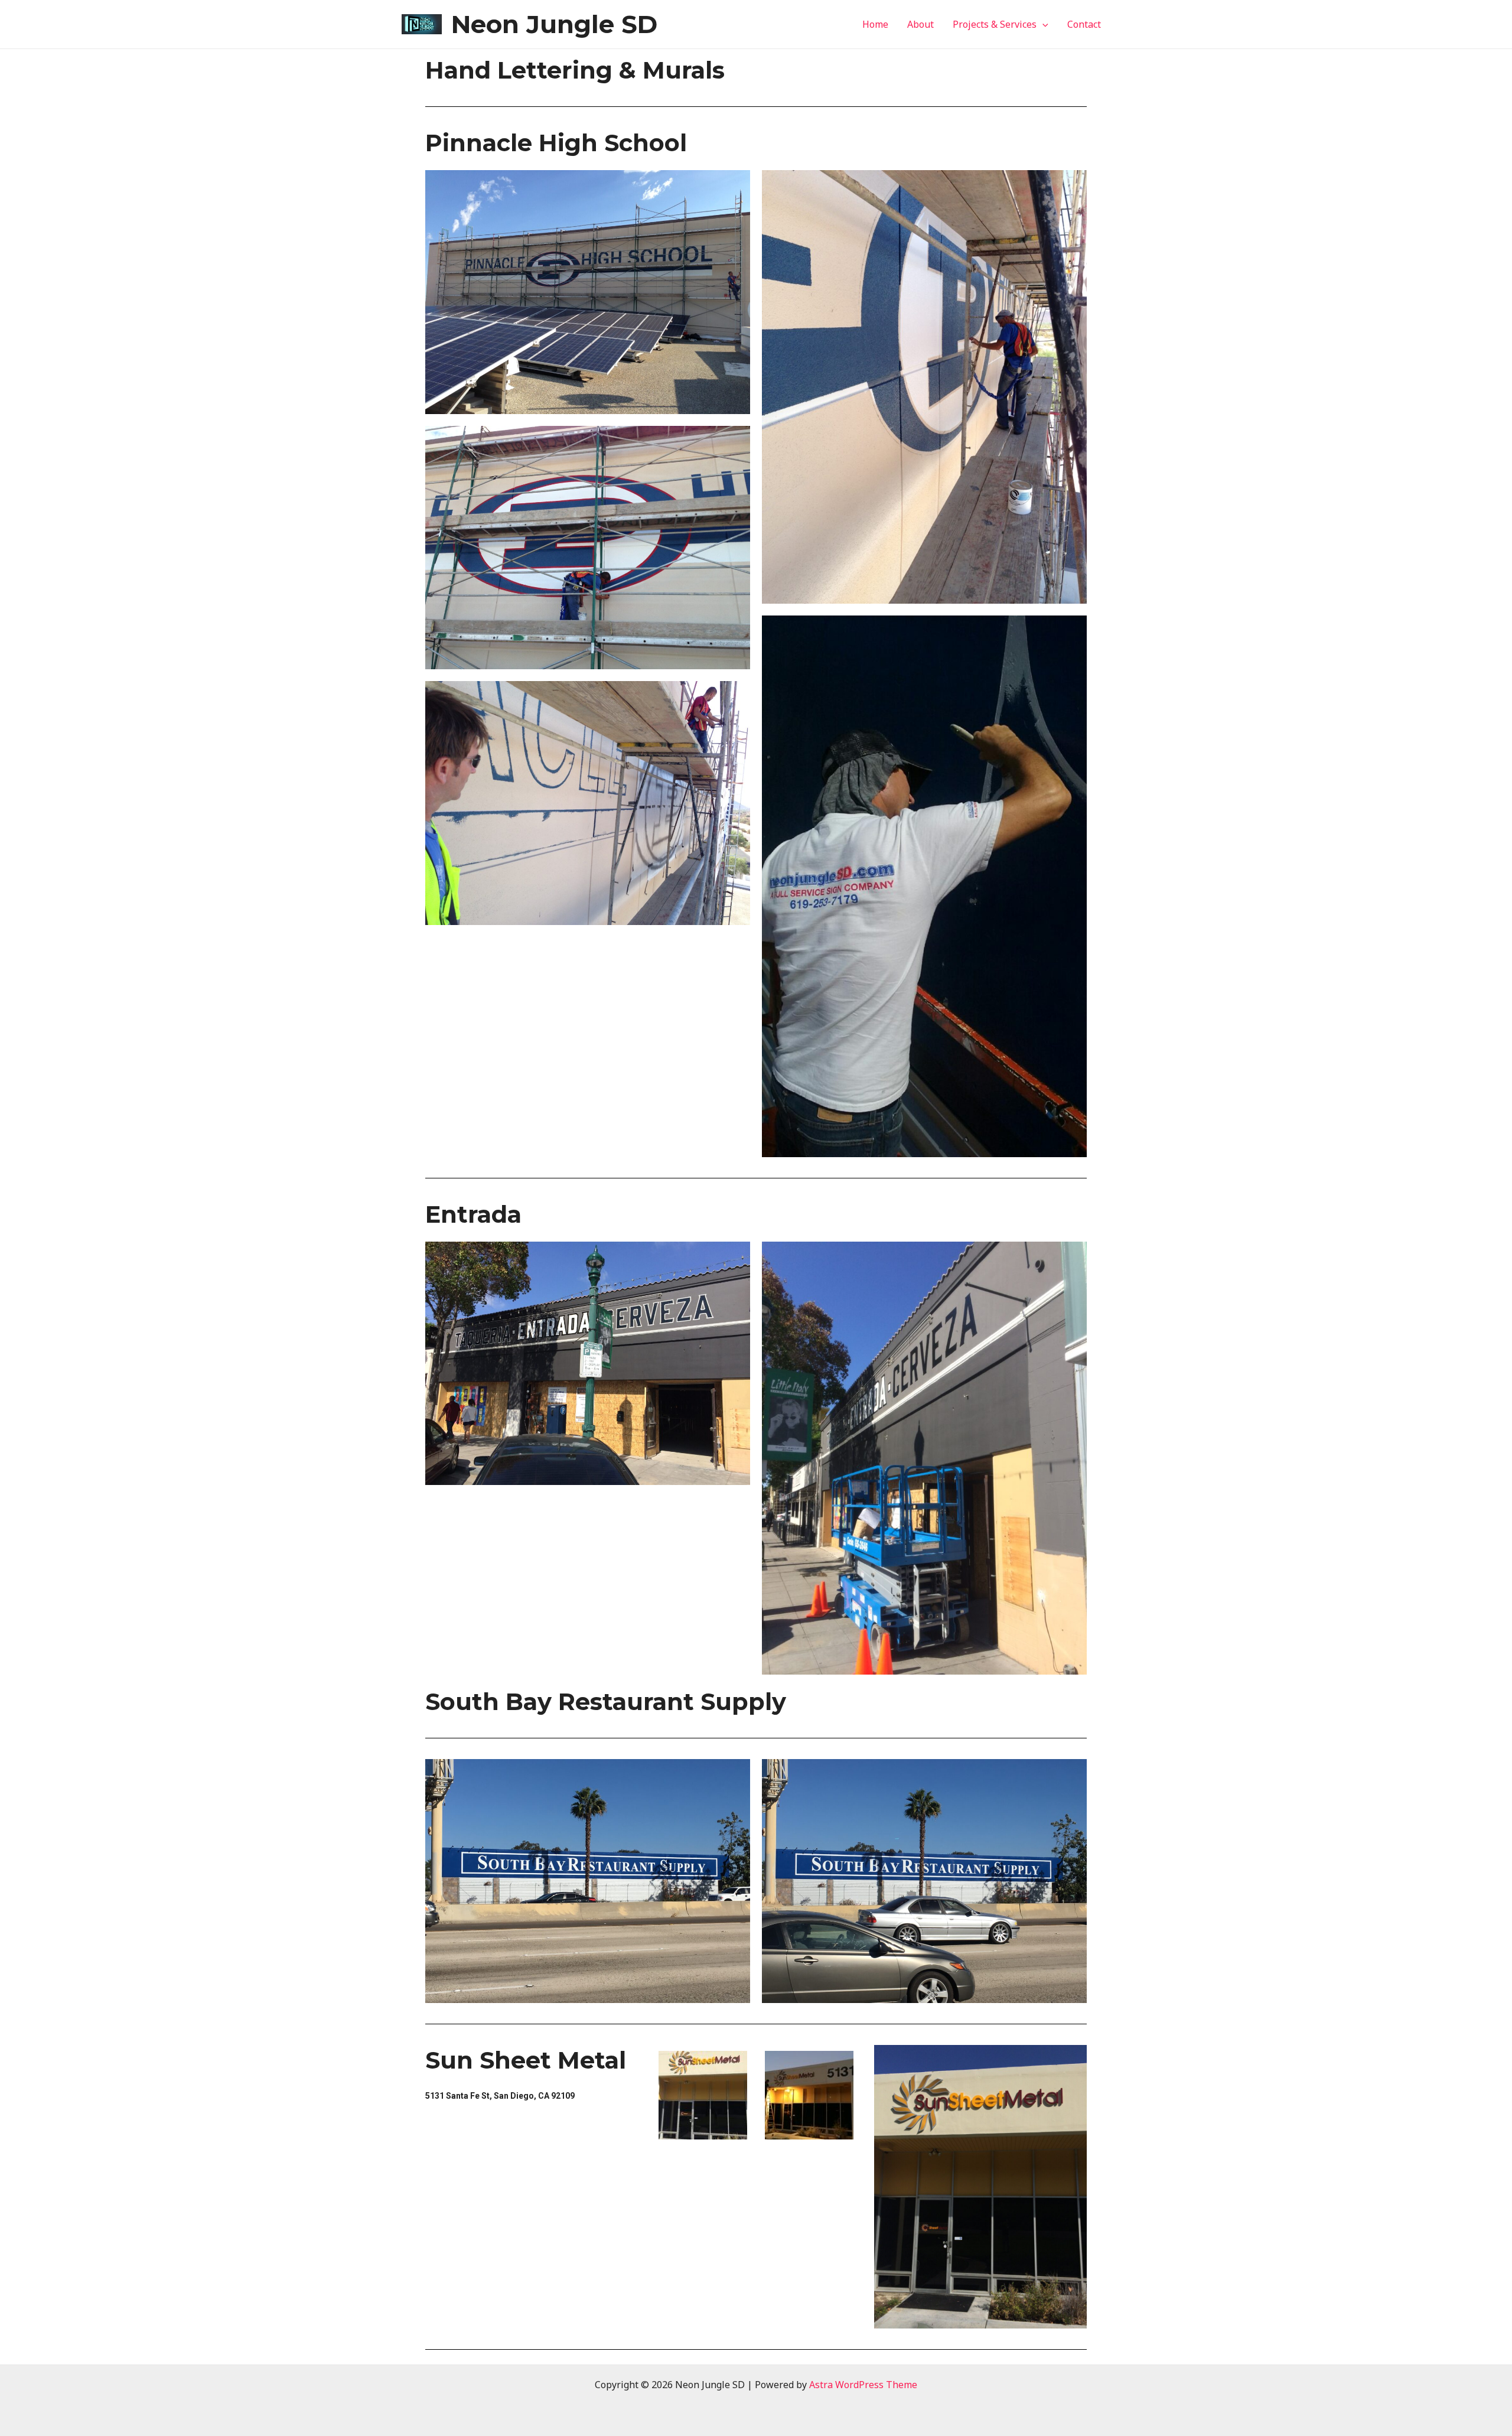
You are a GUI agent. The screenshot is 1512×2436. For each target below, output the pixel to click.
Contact (1084, 24)
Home (875, 24)
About (920, 24)
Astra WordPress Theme (863, 2385)
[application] (1042, 24)
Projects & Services (995, 24)
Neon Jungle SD (554, 24)
